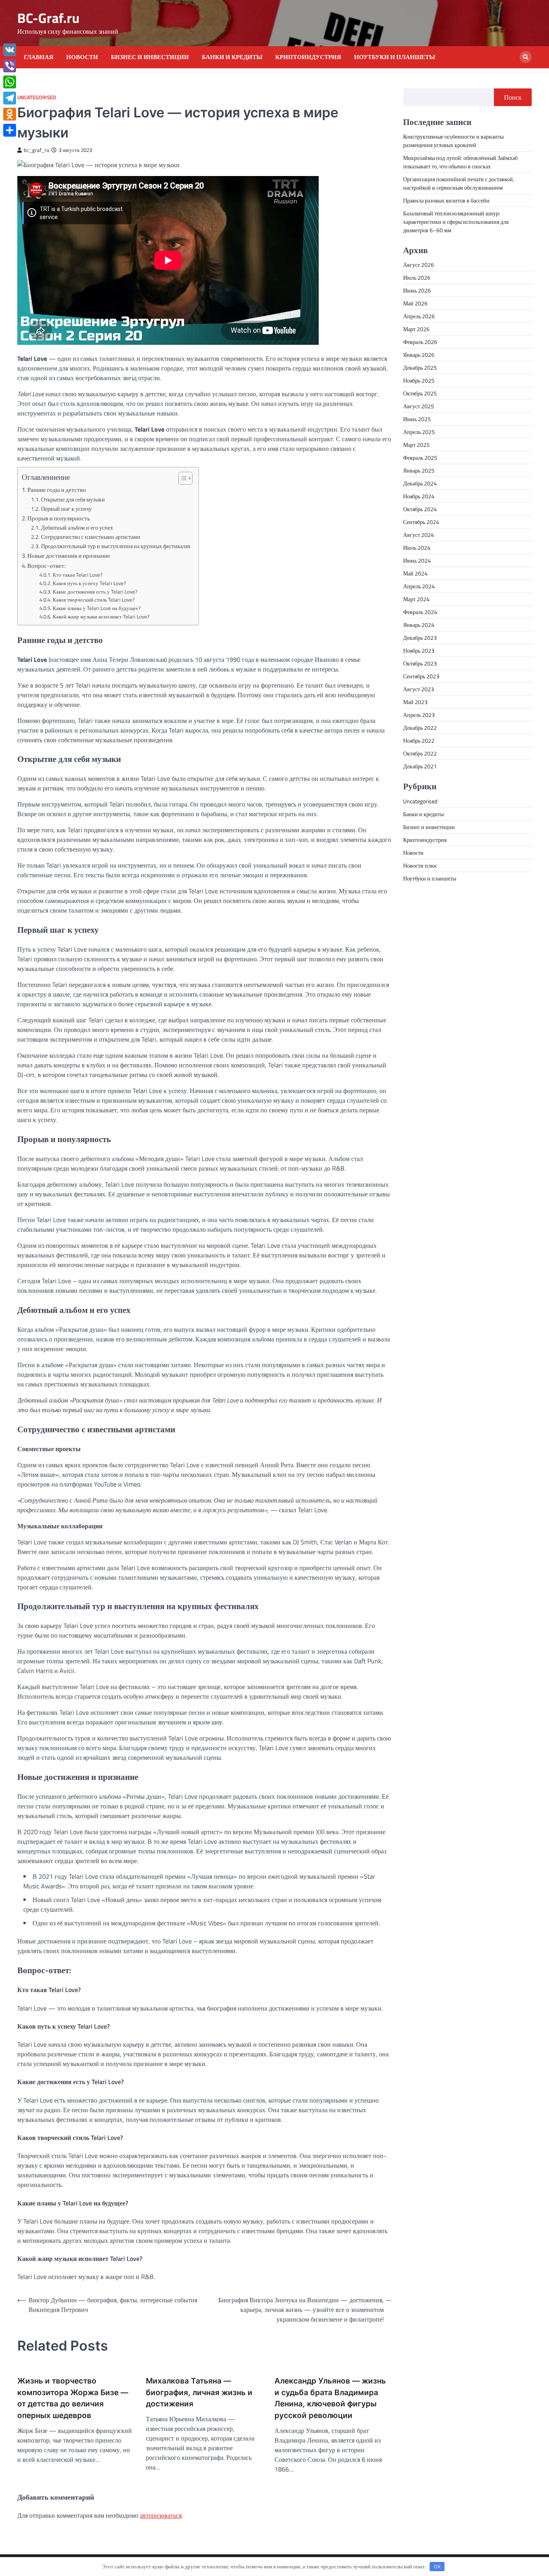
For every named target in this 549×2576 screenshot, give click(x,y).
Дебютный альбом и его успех (77, 528)
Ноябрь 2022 (419, 740)
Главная (39, 57)
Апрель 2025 (419, 432)
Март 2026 (416, 329)
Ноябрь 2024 (419, 496)
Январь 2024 (419, 625)
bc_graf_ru (37, 150)
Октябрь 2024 (420, 509)
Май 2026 (415, 303)
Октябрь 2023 (420, 663)
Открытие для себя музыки (73, 500)
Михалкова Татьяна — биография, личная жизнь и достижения (199, 2392)
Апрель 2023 (419, 715)
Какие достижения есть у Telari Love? (95, 592)
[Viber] (10, 66)
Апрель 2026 (419, 316)
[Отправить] (10, 130)
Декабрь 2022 (420, 728)
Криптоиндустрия (308, 57)
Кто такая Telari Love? (78, 575)
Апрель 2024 (419, 586)
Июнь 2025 (417, 419)
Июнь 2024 (417, 560)
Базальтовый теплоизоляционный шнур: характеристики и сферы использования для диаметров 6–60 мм (456, 222)
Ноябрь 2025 (419, 380)
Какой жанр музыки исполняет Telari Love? (101, 616)
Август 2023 (419, 689)
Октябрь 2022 (420, 753)
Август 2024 (419, 535)
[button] (181, 478)
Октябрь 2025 (420, 393)
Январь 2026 (419, 355)
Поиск (513, 97)
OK (437, 2566)
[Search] (526, 57)
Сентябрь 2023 (421, 676)
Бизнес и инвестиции (150, 57)
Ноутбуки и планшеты (395, 57)
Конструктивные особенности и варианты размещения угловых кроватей (453, 141)
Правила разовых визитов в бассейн (446, 200)
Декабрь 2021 (420, 766)
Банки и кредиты (232, 57)
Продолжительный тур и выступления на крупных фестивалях (116, 546)
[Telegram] (10, 98)
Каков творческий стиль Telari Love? (94, 600)
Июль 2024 (417, 548)
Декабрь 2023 (420, 638)
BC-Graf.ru (48, 18)
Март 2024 (416, 599)
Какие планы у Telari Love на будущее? (97, 608)
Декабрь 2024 (420, 483)
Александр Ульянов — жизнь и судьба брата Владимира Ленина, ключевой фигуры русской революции (330, 2398)
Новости (82, 57)
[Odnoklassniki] (10, 114)
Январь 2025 (419, 470)
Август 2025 (419, 406)
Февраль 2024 (420, 612)
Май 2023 (415, 702)
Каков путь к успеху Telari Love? (89, 583)
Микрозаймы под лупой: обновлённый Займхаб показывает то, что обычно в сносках (460, 162)
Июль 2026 (417, 277)
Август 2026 (419, 265)
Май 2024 (415, 573)
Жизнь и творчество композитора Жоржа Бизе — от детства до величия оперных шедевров (73, 2398)
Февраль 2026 (420, 342)
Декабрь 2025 (420, 368)
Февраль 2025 (420, 458)
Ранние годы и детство (57, 490)
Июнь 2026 (417, 290)
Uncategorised (37, 97)
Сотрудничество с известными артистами (91, 537)
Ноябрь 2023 (419, 650)
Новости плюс (420, 865)
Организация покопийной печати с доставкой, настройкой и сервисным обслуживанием (459, 183)
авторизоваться (161, 2515)
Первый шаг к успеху (66, 509)
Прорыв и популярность (59, 518)
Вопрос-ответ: (46, 566)
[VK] (10, 50)
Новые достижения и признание (69, 556)
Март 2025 (416, 445)
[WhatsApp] (10, 82)
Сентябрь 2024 (421, 522)
